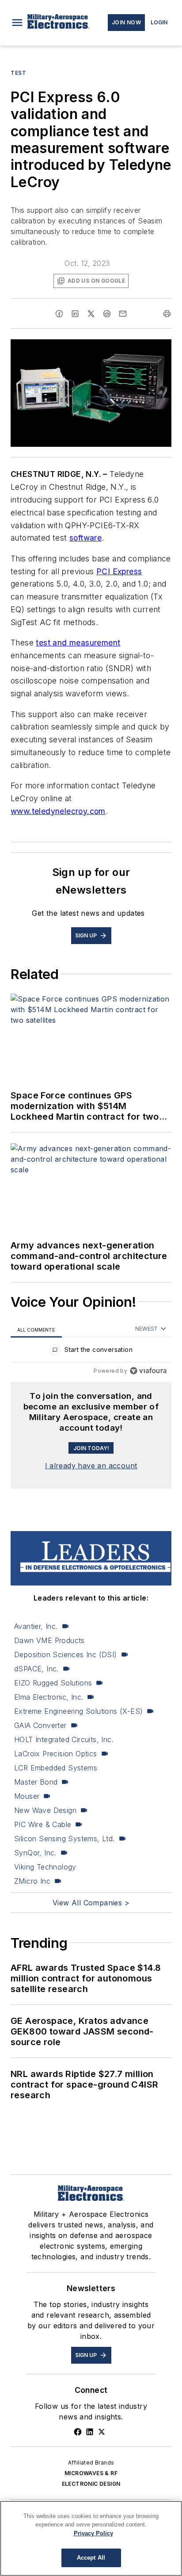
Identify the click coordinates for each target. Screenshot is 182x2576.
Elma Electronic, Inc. (49, 1697)
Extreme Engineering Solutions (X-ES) (78, 1711)
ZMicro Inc (32, 1881)
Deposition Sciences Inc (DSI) (66, 1655)
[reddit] (107, 314)
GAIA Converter (40, 1725)
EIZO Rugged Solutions (53, 1683)
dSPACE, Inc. (36, 1669)
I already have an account (91, 1466)
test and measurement (78, 643)
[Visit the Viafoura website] (148, 1371)
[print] (167, 314)
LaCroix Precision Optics (56, 1754)
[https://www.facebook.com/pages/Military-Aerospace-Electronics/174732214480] (78, 2432)
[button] (17, 23)
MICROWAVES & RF (91, 2473)
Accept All (91, 2558)
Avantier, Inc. (36, 1626)
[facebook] (59, 314)
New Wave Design (45, 1810)
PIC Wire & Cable (43, 1824)
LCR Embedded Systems (56, 1768)
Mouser (27, 1796)
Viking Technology (45, 1867)
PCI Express (119, 571)
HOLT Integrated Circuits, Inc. (64, 1739)
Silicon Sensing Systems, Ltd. (64, 1839)
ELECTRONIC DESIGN (91, 2484)
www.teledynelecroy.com (58, 811)
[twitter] (91, 314)
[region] (91, 1352)
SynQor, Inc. (35, 1853)
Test (18, 73)
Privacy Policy (93, 2533)
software (85, 538)
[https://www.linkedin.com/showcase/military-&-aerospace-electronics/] (90, 2432)
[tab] (36, 1330)
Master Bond (36, 1782)
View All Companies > (91, 1903)
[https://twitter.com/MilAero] (102, 2432)
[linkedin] (75, 314)
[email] (123, 314)
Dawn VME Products (49, 1640)
